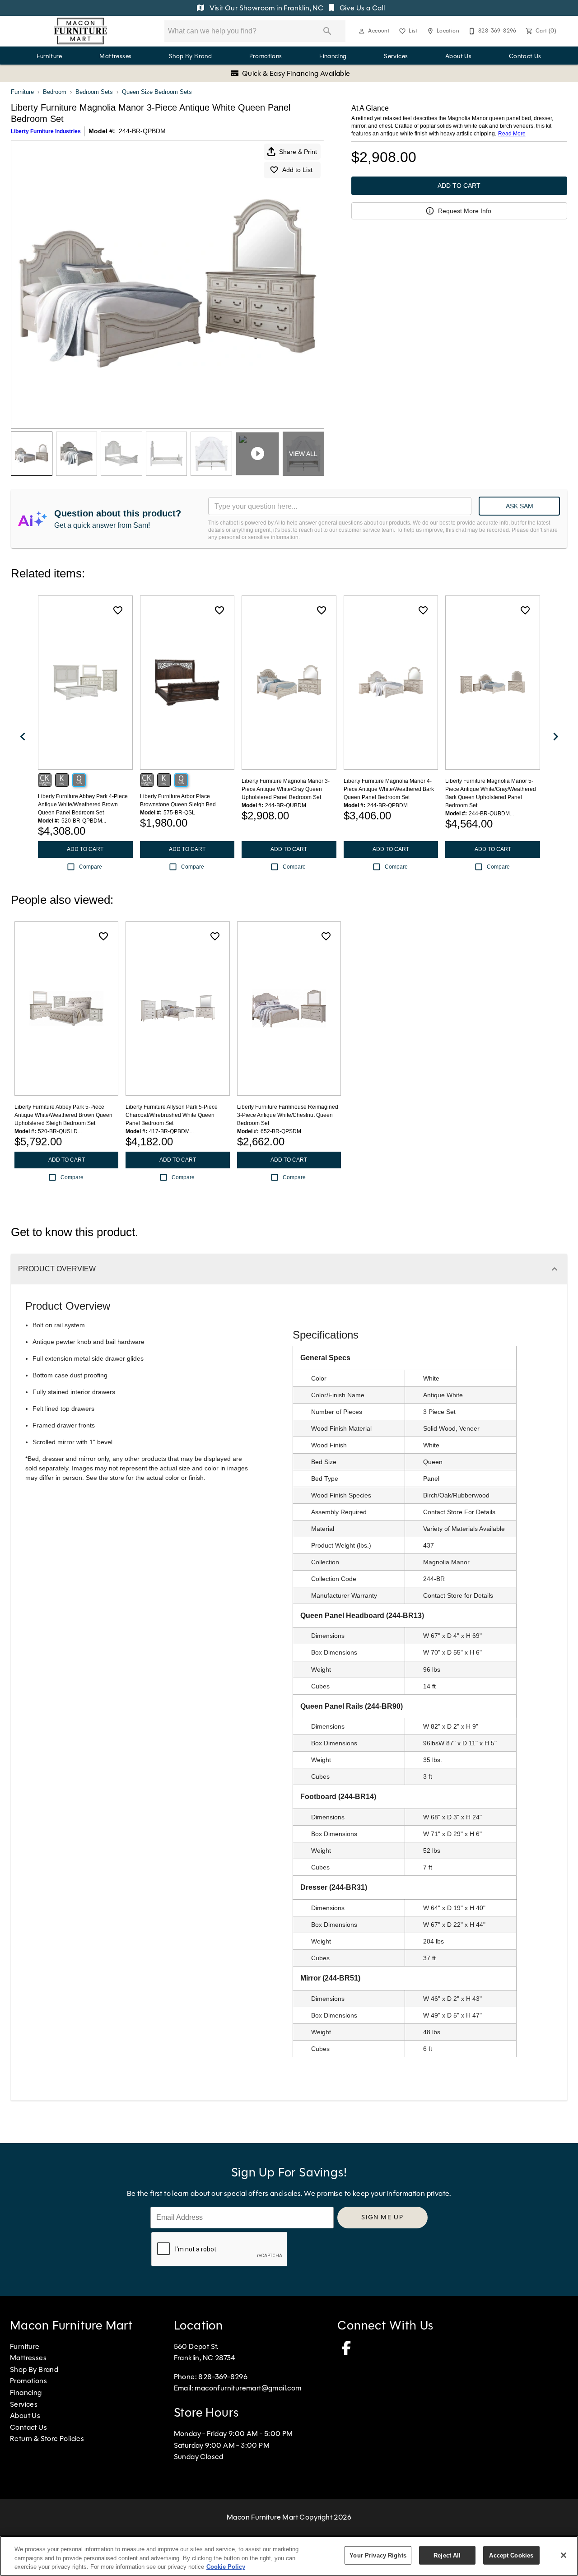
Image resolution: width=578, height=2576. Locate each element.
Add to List (297, 170)
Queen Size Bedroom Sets (157, 92)
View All (303, 454)
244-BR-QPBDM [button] (142, 131)
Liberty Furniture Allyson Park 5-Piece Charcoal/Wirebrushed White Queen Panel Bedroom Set (172, 1115)
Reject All (447, 2555)
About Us (458, 56)
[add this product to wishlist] (118, 610)
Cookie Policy (226, 2567)
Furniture (49, 56)
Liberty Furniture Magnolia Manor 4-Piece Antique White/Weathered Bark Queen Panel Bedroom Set (389, 789)
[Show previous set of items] (23, 737)
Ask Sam (520, 506)
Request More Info (465, 211)
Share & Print (298, 152)
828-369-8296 (223, 2377)
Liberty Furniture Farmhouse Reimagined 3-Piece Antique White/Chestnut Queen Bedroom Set (288, 1115)
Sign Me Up (382, 2217)
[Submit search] (327, 31)
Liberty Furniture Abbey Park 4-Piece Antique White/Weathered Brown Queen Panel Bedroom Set (83, 804)
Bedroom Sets (94, 92)
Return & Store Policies (47, 2439)
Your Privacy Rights (378, 2555)
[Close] (564, 2555)
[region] (289, 2556)
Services (396, 56)
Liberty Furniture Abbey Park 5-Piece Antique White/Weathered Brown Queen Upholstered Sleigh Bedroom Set (63, 1115)
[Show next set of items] (555, 737)
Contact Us (525, 56)
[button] (362, 31)
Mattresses (115, 56)
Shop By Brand (190, 56)
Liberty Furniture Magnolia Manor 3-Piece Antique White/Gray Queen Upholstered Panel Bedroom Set (286, 789)
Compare (91, 867)
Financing (333, 56)
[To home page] (81, 31)
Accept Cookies (511, 2555)
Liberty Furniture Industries (46, 131)
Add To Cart (459, 186)
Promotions (266, 56)
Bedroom (55, 92)
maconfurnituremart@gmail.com (248, 2388)
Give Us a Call (361, 8)
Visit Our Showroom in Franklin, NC (266, 8)
